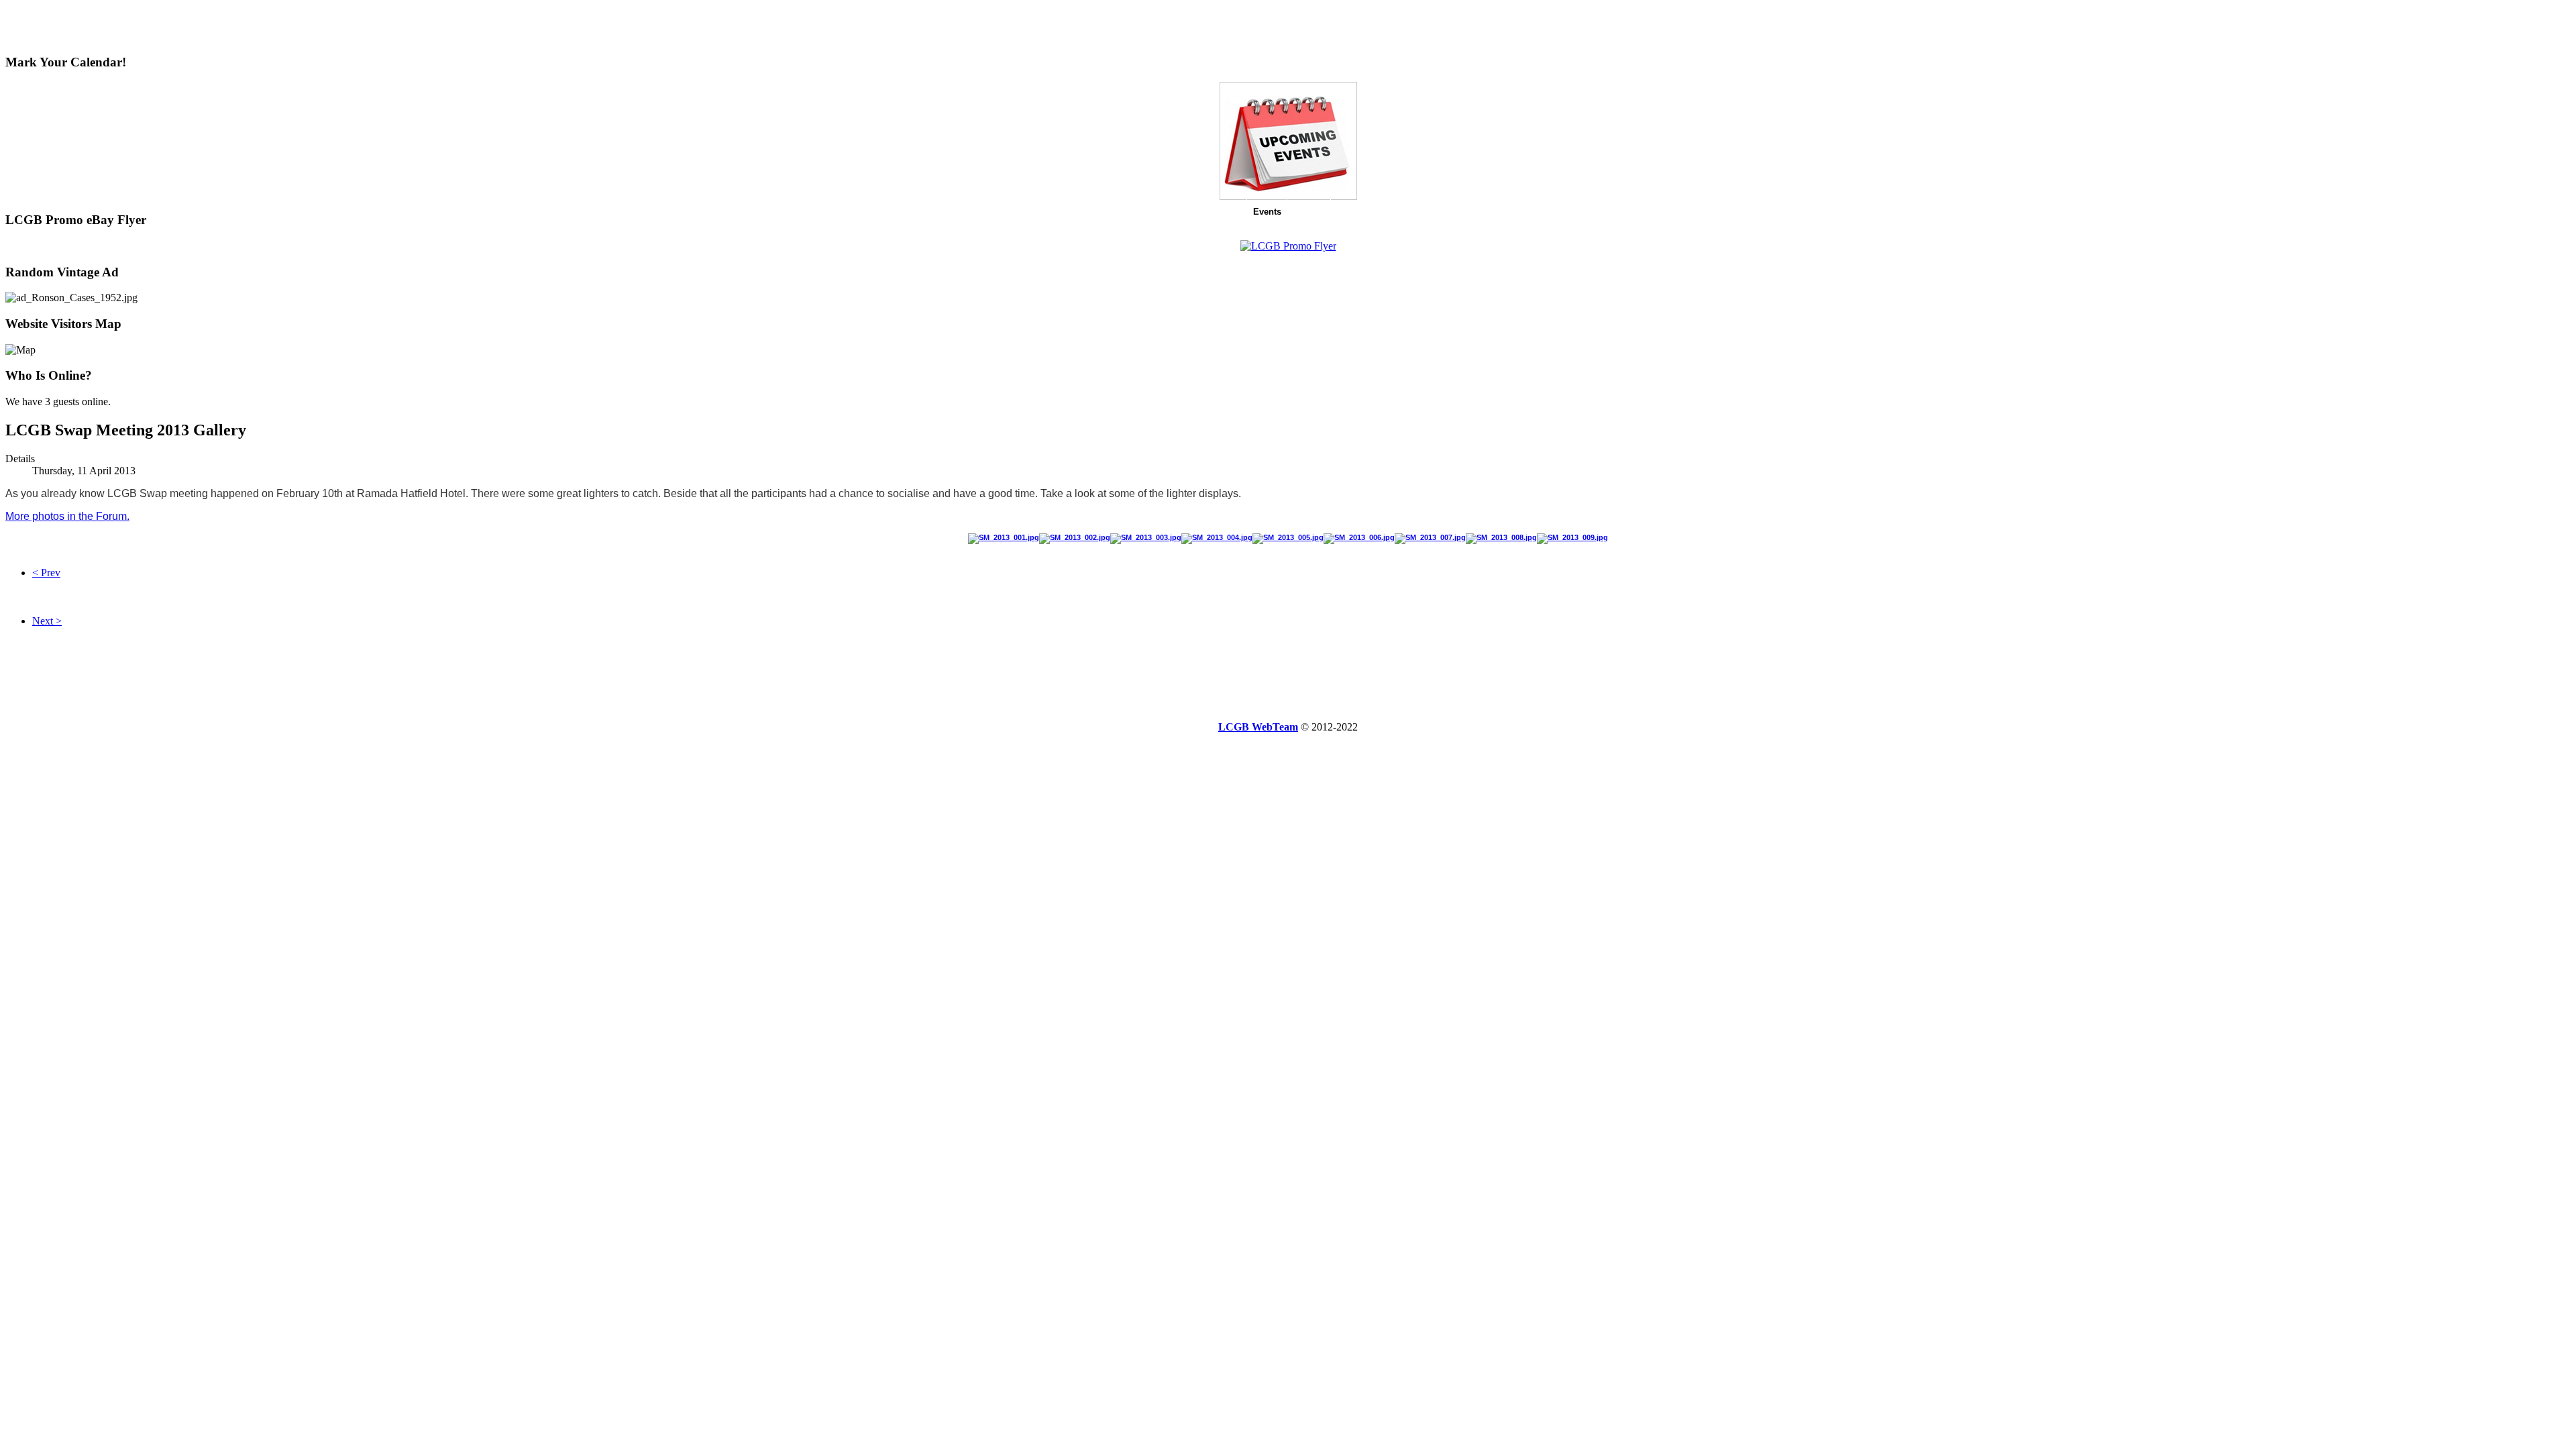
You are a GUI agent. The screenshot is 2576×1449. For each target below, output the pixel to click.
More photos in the (67, 516)
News (985, 212)
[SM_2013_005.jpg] (1288, 537)
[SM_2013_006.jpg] (1359, 537)
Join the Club (1178, 212)
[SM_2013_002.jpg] (1075, 537)
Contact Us (1580, 212)
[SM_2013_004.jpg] (1217, 537)
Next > (47, 621)
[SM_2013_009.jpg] (1572, 537)
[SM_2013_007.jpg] (1430, 537)
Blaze (1230, 212)
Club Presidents (1105, 212)
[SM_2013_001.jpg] (1004, 537)
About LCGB (1034, 212)
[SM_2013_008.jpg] (1501, 537)
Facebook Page (1369, 212)
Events (1267, 212)
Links (1534, 212)
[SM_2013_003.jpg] (1146, 537)
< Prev (46, 573)
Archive (1309, 212)
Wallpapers (1488, 212)
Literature (1433, 212)
